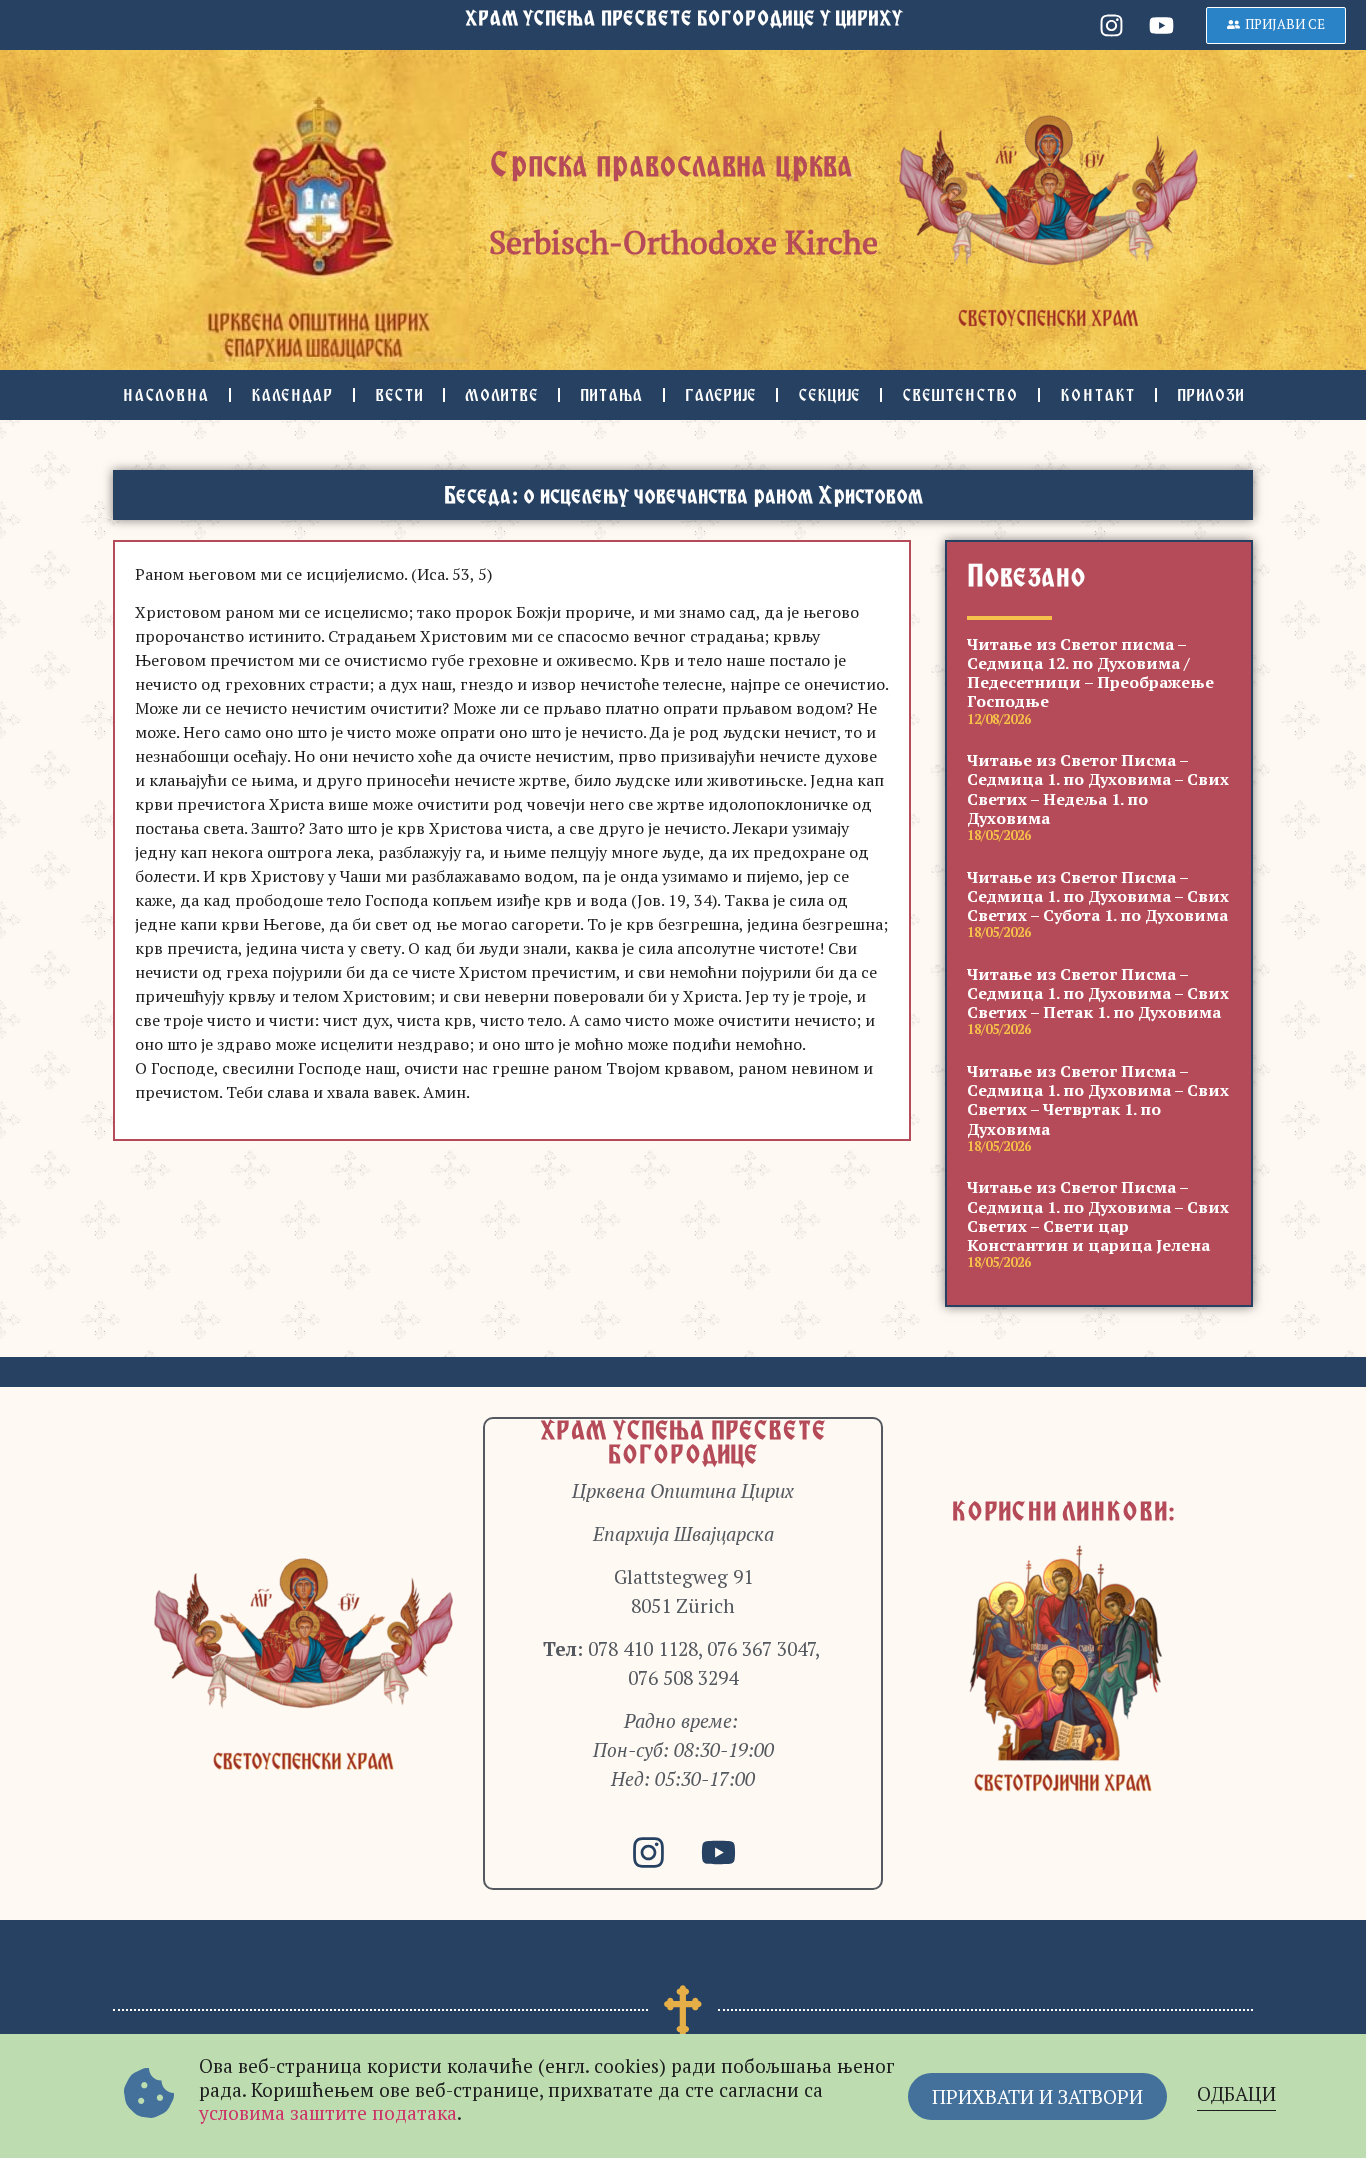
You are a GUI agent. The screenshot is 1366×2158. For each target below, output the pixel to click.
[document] (683, 1079)
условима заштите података (328, 2112)
